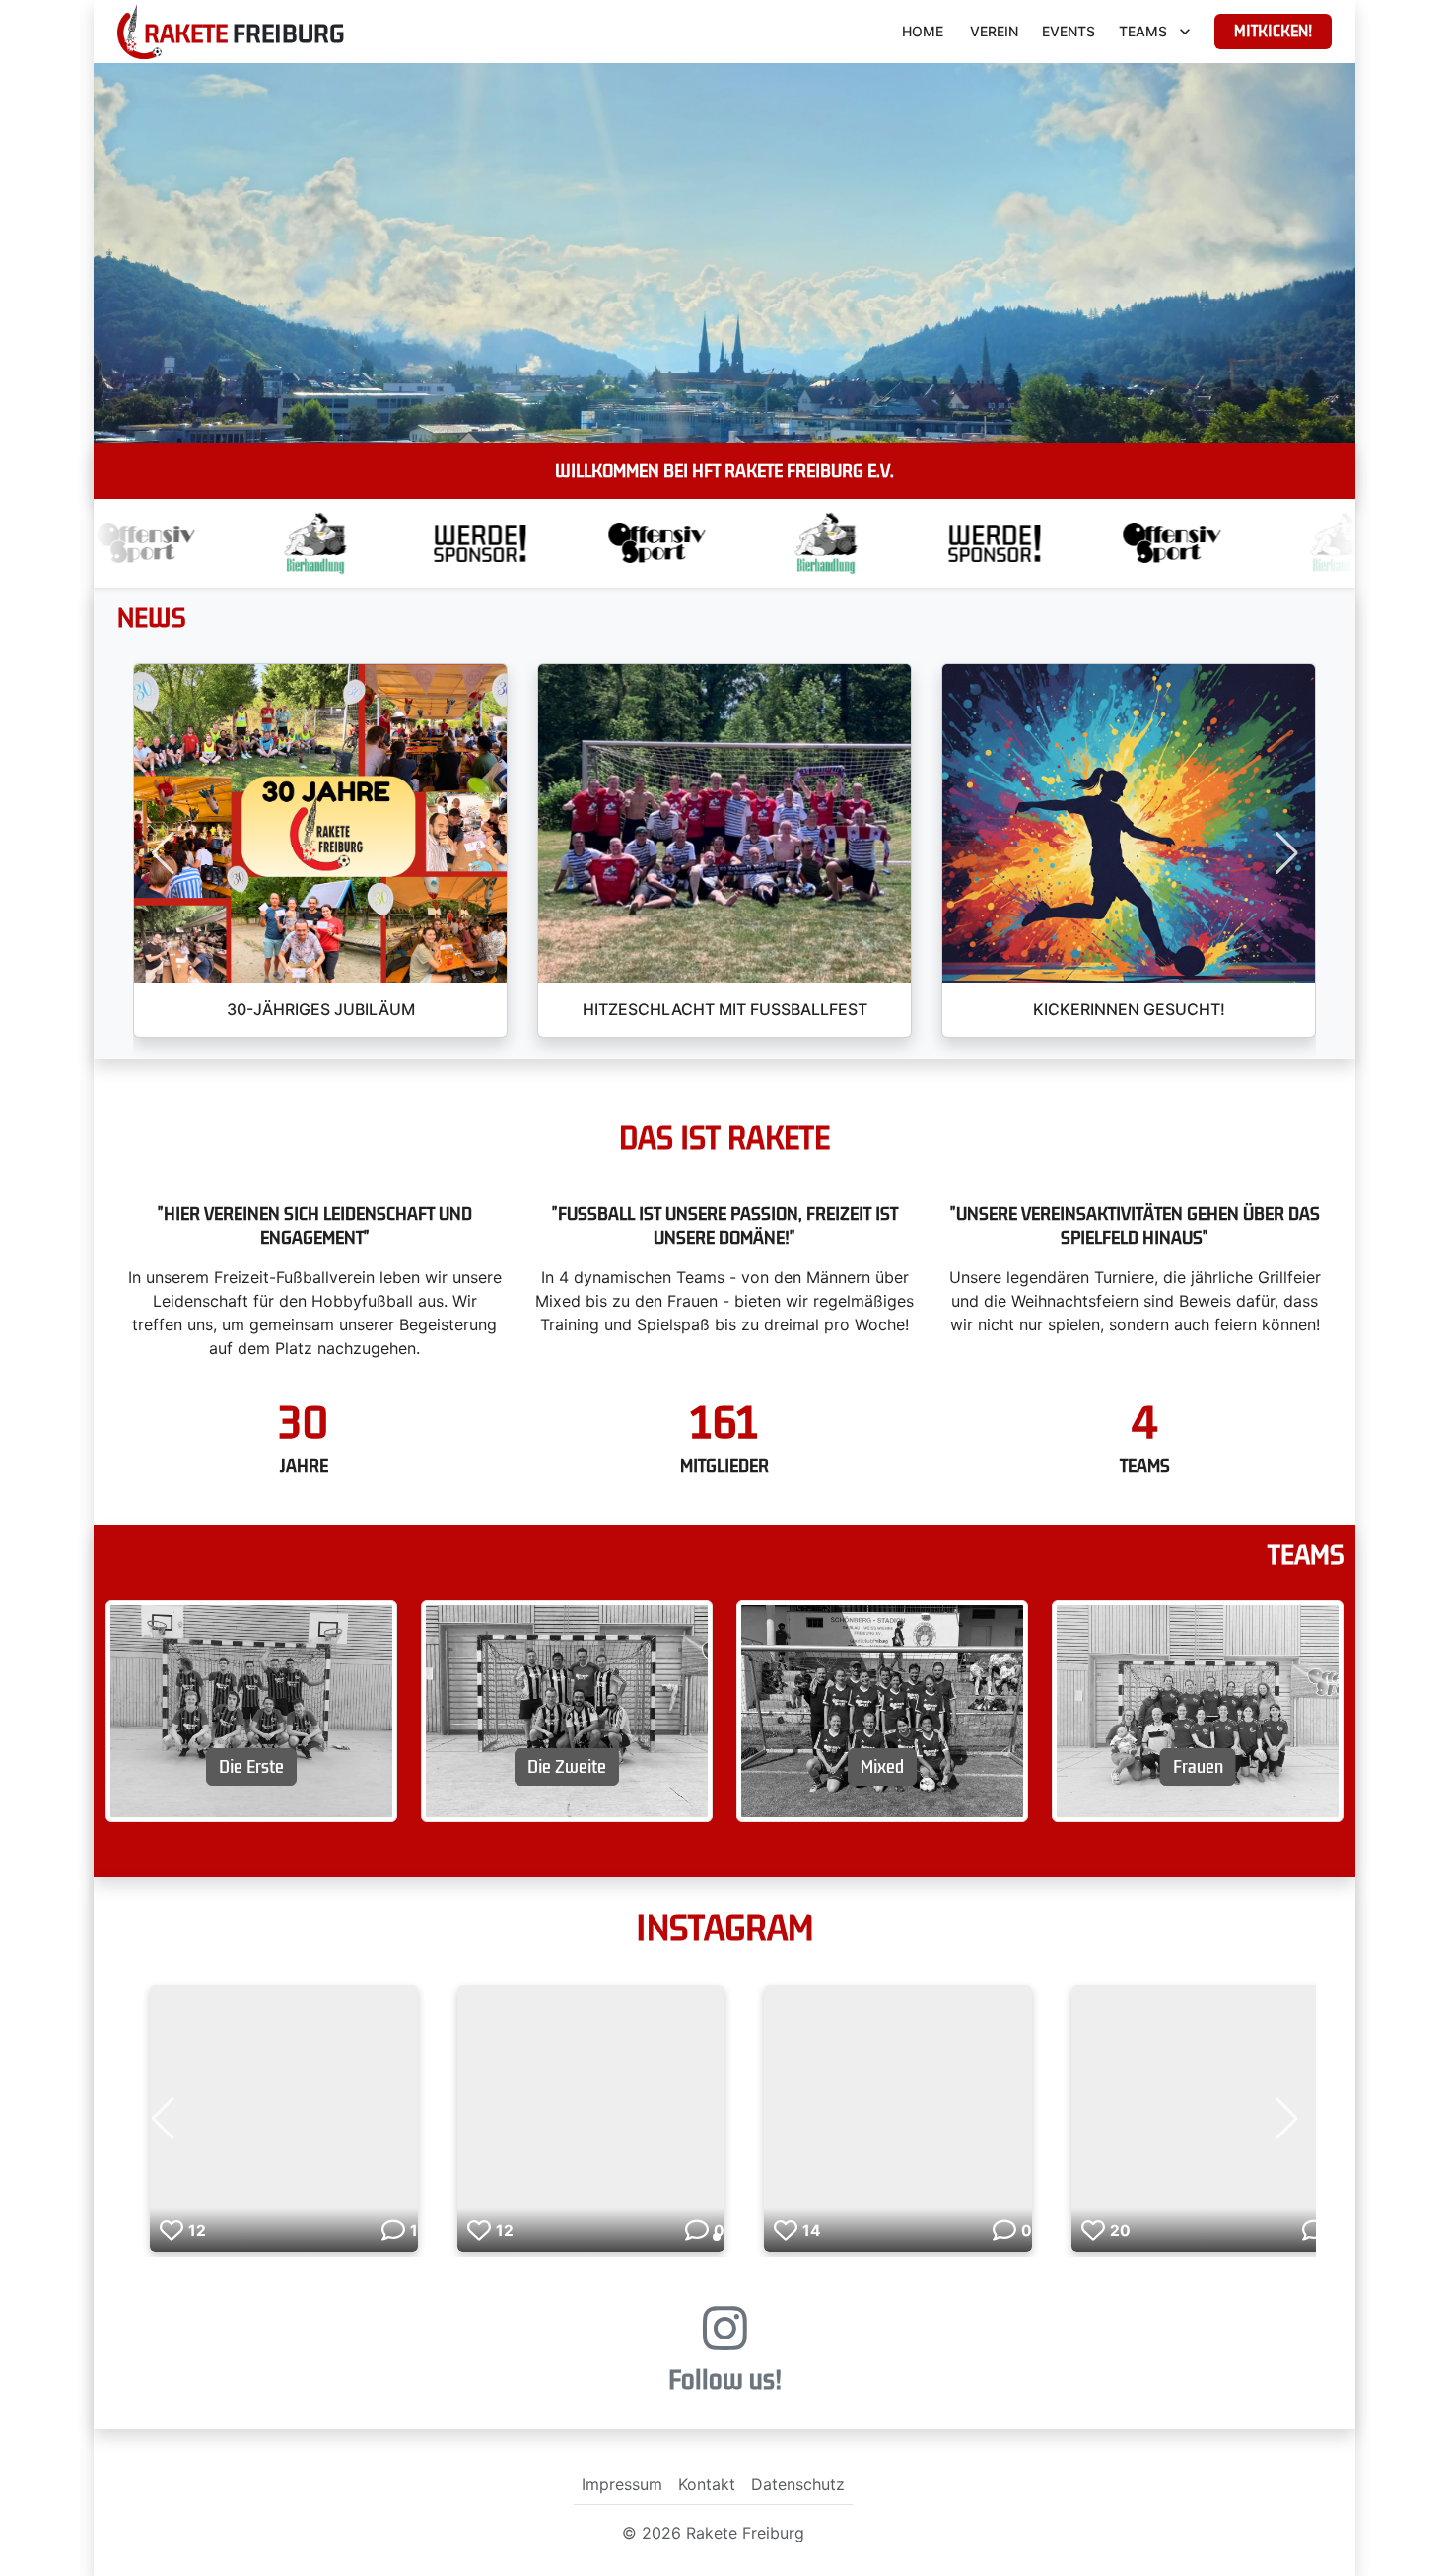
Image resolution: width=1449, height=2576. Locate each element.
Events (1069, 31)
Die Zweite (567, 1767)
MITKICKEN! (1273, 32)
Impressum (622, 2484)
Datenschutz (798, 2484)
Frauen (1198, 1767)
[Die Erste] (251, 1710)
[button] (163, 853)
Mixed (882, 1767)
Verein (994, 31)
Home (923, 31)
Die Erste (251, 1767)
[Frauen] (1198, 1710)
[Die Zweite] (567, 1710)
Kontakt (707, 2484)
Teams (1143, 31)
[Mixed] (882, 1710)
